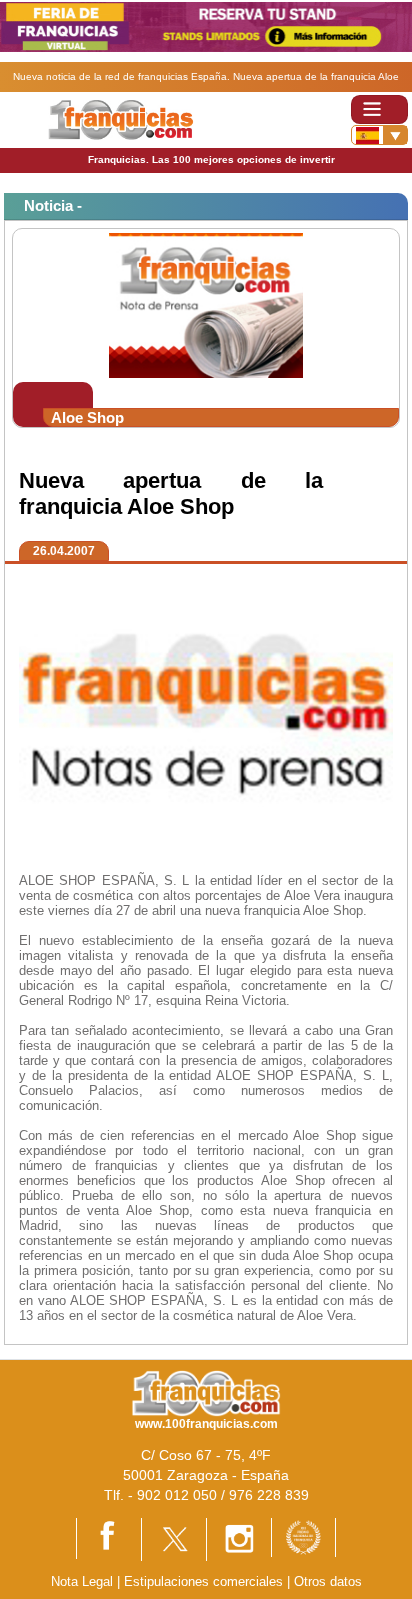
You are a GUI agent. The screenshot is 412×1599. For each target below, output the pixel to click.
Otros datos (328, 1581)
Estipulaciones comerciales (205, 1581)
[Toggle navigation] (379, 109)
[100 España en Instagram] (239, 1538)
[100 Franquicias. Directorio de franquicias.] (120, 119)
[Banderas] (379, 135)
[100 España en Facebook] (109, 1537)
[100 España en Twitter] (174, 1538)
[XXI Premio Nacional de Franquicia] (303, 1536)
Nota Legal (82, 1581)
